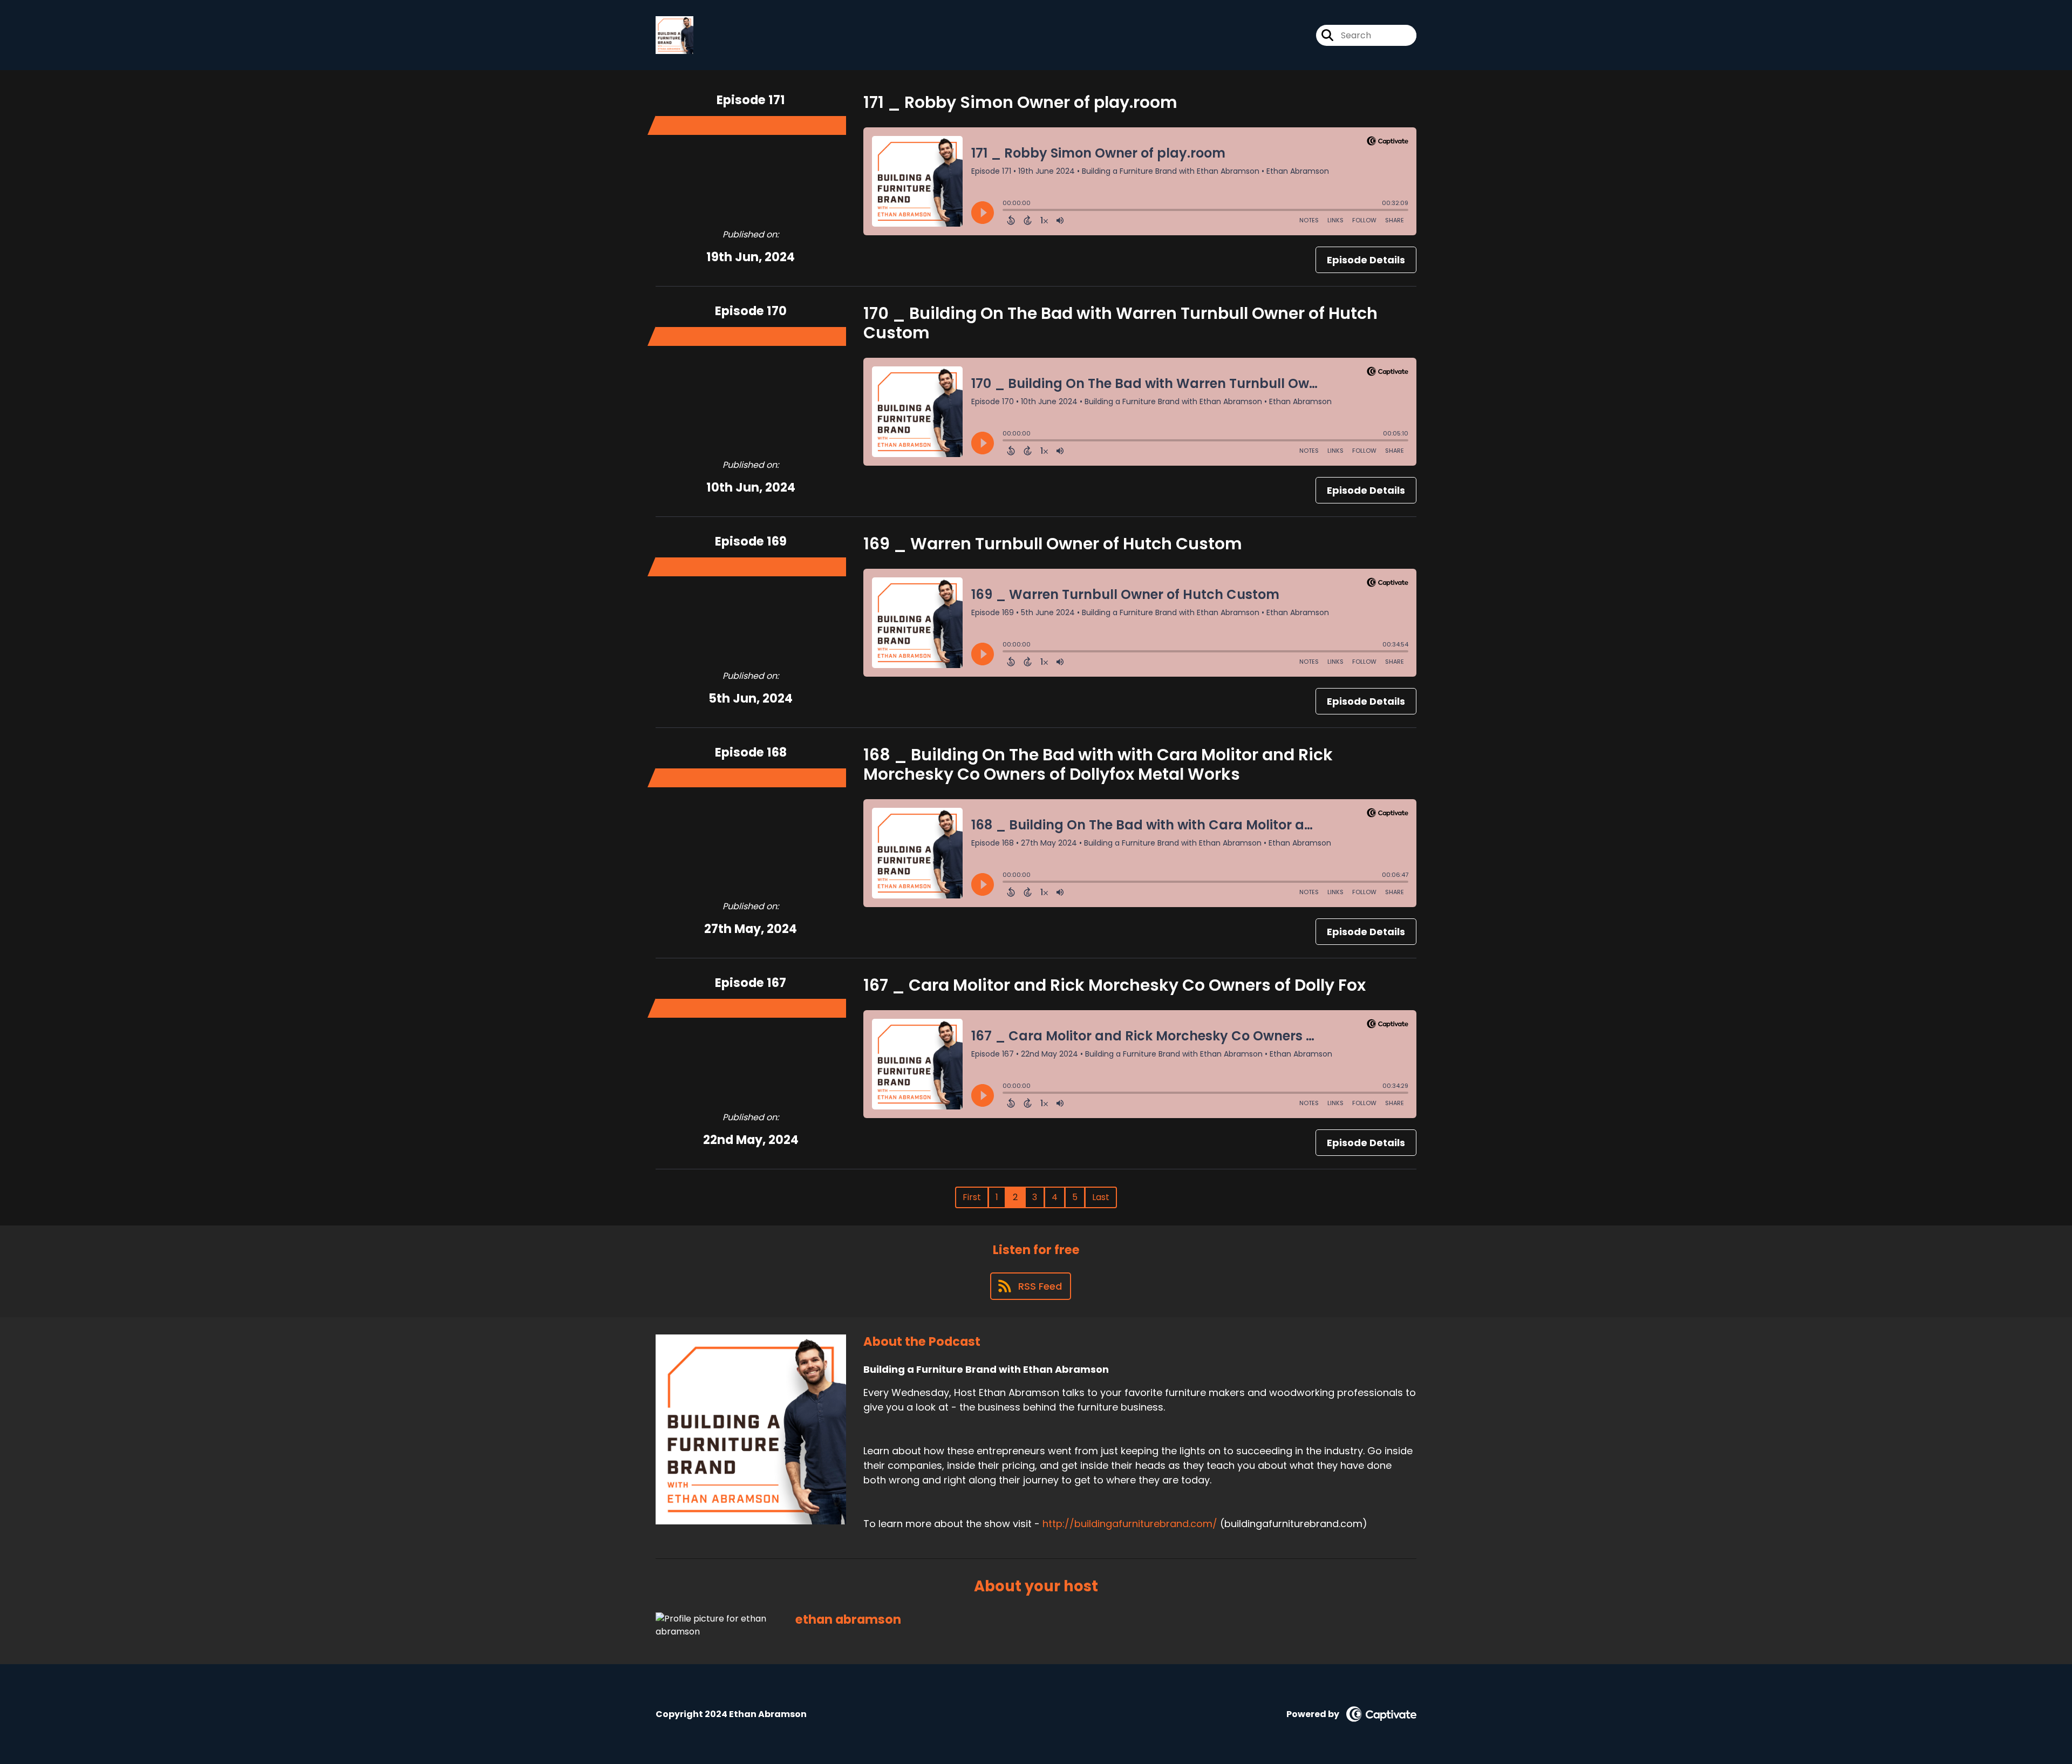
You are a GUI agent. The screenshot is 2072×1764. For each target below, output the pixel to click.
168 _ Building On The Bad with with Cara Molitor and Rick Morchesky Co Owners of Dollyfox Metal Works (1098, 764)
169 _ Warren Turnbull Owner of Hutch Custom (1053, 544)
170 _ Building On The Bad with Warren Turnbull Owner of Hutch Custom (1120, 323)
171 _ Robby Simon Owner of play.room (1020, 102)
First (972, 1197)
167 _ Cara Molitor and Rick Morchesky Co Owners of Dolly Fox (1115, 985)
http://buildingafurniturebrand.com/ (1130, 1524)
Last (1101, 1197)
